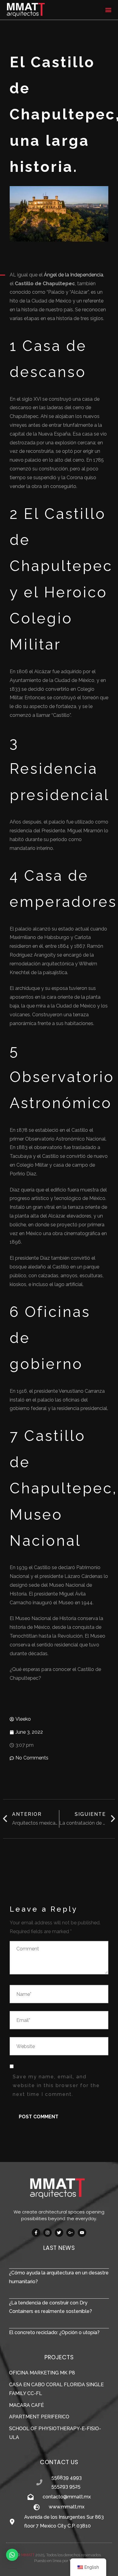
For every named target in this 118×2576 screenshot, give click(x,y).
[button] (108, 10)
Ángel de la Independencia (74, 275)
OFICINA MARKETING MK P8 (42, 2373)
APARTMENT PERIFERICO (39, 2417)
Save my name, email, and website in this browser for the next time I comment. (56, 2085)
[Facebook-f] (36, 2233)
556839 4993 (67, 2478)
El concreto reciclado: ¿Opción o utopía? (54, 2332)
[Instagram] (48, 2233)
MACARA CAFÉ (26, 2405)
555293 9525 (66, 2486)
